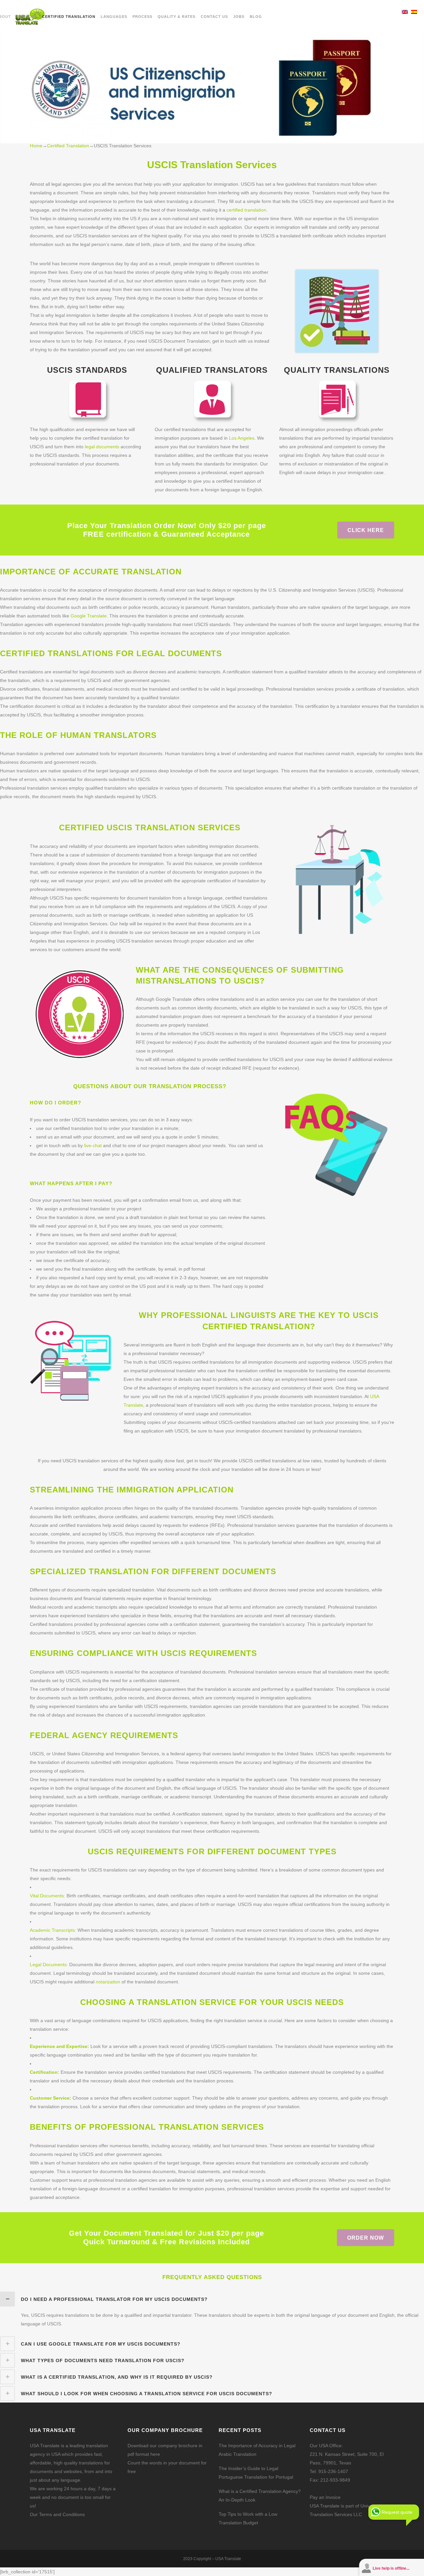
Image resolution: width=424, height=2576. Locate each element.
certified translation (246, 210)
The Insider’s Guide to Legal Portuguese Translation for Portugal (256, 2473)
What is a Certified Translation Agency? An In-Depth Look (260, 2496)
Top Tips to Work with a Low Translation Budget (248, 2518)
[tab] (212, 2299)
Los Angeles (242, 438)
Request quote (397, 2512)
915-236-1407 (333, 2471)
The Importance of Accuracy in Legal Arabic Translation (257, 2450)
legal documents (101, 447)
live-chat (93, 1145)
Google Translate (89, 616)
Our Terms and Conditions (57, 2514)
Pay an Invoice (325, 2497)
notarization (108, 1982)
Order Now (366, 2237)
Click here (366, 530)
